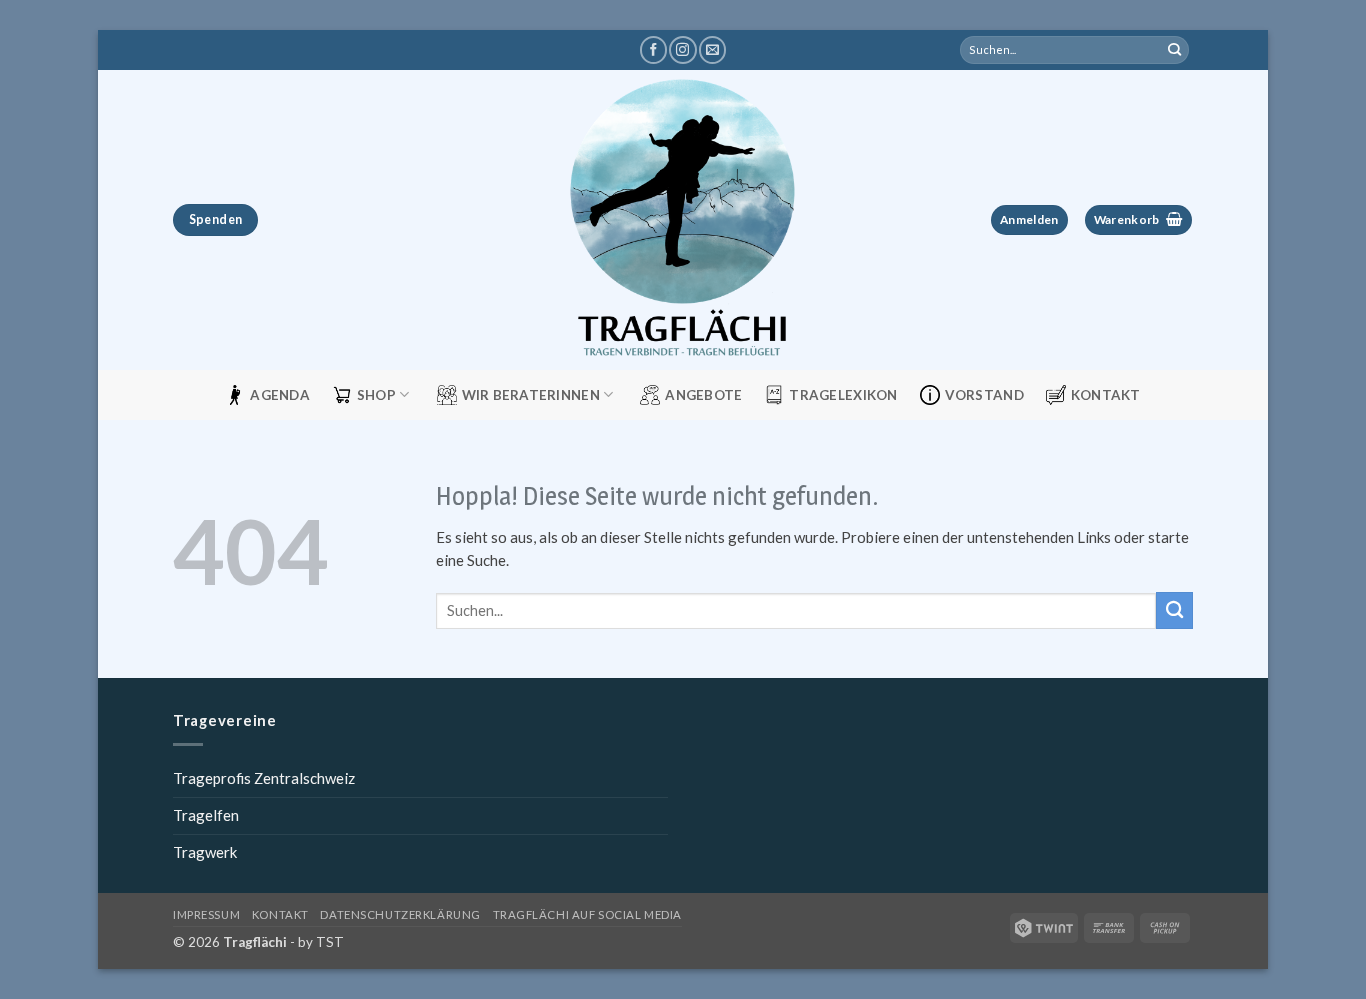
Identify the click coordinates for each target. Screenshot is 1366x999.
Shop (376, 395)
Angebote (703, 395)
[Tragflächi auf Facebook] (653, 50)
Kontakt (1106, 395)
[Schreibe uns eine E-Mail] (712, 50)
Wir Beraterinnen (531, 395)
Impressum (206, 914)
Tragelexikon (843, 395)
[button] (1029, 220)
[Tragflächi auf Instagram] (682, 50)
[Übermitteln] (1175, 50)
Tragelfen (206, 815)
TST (330, 942)
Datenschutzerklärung (400, 914)
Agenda (280, 395)
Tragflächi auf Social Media (587, 914)
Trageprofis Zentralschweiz (264, 778)
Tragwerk (205, 852)
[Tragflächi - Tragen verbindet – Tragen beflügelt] (683, 220)
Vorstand (984, 395)
